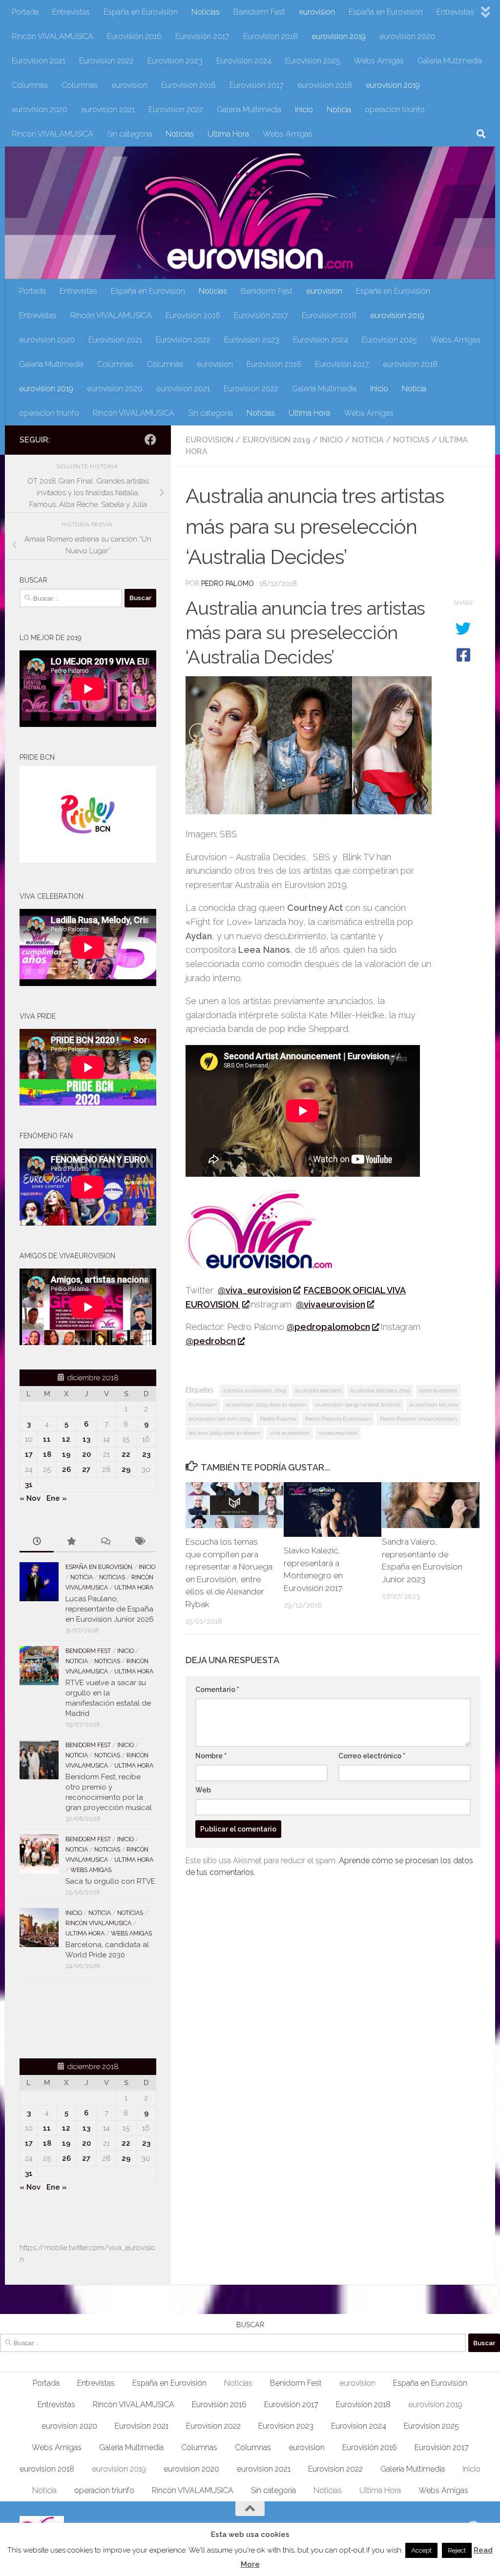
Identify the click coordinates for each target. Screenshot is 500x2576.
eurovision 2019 (339, 36)
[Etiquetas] (139, 1542)
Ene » (57, 1498)
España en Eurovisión (141, 12)
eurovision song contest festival (358, 1405)
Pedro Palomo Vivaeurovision (418, 1419)
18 (47, 1454)
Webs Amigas (379, 61)
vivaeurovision (338, 1433)
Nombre (211, 1756)
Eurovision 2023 (175, 61)
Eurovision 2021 (39, 61)
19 (66, 1454)
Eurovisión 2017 (202, 36)
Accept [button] (421, 2550)
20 (86, 1454)
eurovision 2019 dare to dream (266, 1405)
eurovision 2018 (325, 85)
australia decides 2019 (380, 1390)
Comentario (217, 1690)
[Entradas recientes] (37, 1542)
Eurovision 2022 (106, 61)
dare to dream (438, 1390)
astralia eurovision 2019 (254, 1390)
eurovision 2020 (407, 36)
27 (86, 1469)
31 (29, 1485)
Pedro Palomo (228, 584)
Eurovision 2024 (244, 61)
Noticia (339, 110)
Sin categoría (129, 134)
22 (126, 1454)
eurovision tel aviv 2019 (220, 1419)
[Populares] (71, 1542)
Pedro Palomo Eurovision (338, 1419)
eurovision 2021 (108, 110)
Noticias (206, 12)
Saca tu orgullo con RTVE (110, 1881)
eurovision (317, 12)
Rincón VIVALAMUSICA (52, 36)
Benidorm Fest (259, 12)
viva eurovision (290, 1433)
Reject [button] (457, 2550)
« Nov (30, 1498)
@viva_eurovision (255, 1290)
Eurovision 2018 (271, 36)
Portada (25, 12)
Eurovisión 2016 (134, 36)
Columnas (30, 85)
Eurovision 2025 (313, 61)
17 (29, 1454)
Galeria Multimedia (450, 61)
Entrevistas (71, 12)
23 (146, 1454)
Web (203, 1790)
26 (66, 1469)
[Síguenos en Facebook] (150, 440)
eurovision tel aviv (434, 1405)
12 (66, 1439)
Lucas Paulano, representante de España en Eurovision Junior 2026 (110, 1609)
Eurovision (203, 1405)
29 (126, 1469)
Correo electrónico (372, 1756)
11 (47, 1439)
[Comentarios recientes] (105, 1542)
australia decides (318, 1390)
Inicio (304, 110)
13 (86, 1439)
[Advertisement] (77, 2016)
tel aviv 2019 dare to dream (225, 1433)
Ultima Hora (228, 134)
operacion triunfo (395, 110)
